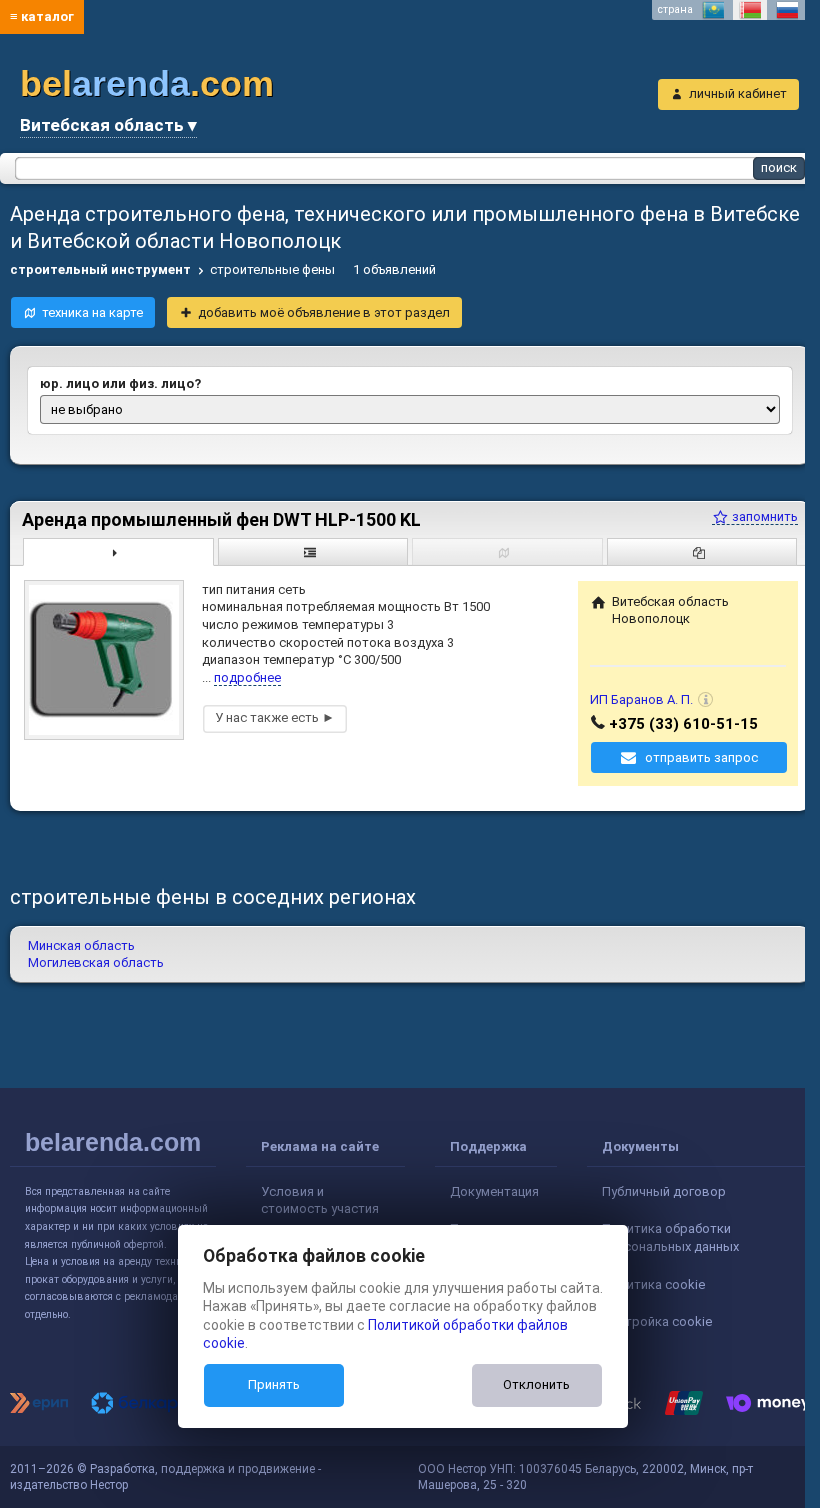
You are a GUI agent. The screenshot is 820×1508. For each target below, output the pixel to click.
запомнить (763, 516)
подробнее (247, 677)
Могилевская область (96, 962)
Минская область (81, 945)
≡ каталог (42, 16)
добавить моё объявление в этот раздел (324, 312)
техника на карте (92, 312)
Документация (494, 1191)
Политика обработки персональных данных (670, 1237)
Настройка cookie (657, 1321)
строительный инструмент (100, 269)
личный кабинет (738, 93)
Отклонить (536, 1384)
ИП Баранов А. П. (641, 699)
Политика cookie (653, 1284)
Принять (274, 1384)
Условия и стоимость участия (320, 1200)
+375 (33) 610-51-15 (683, 724)
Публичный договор (664, 1191)
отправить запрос (701, 757)
